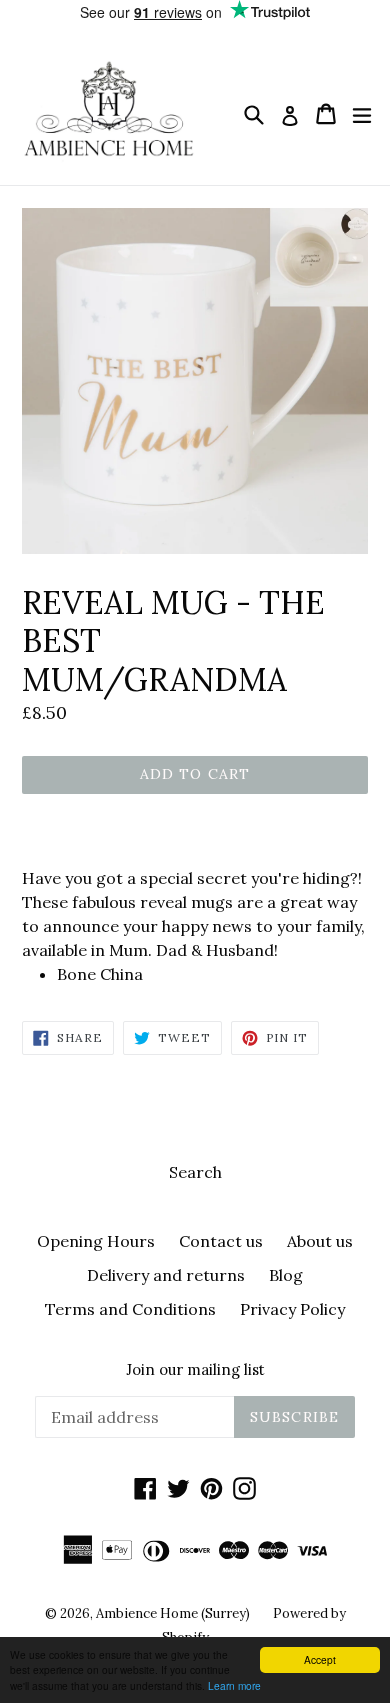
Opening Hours (96, 1241)
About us (320, 1241)
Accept (320, 1659)
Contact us (221, 1241)
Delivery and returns (166, 1275)
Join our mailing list (195, 1370)
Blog (286, 1275)
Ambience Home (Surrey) (174, 1613)
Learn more (234, 1685)
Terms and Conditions (130, 1309)
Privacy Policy (292, 1309)
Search (195, 1172)
